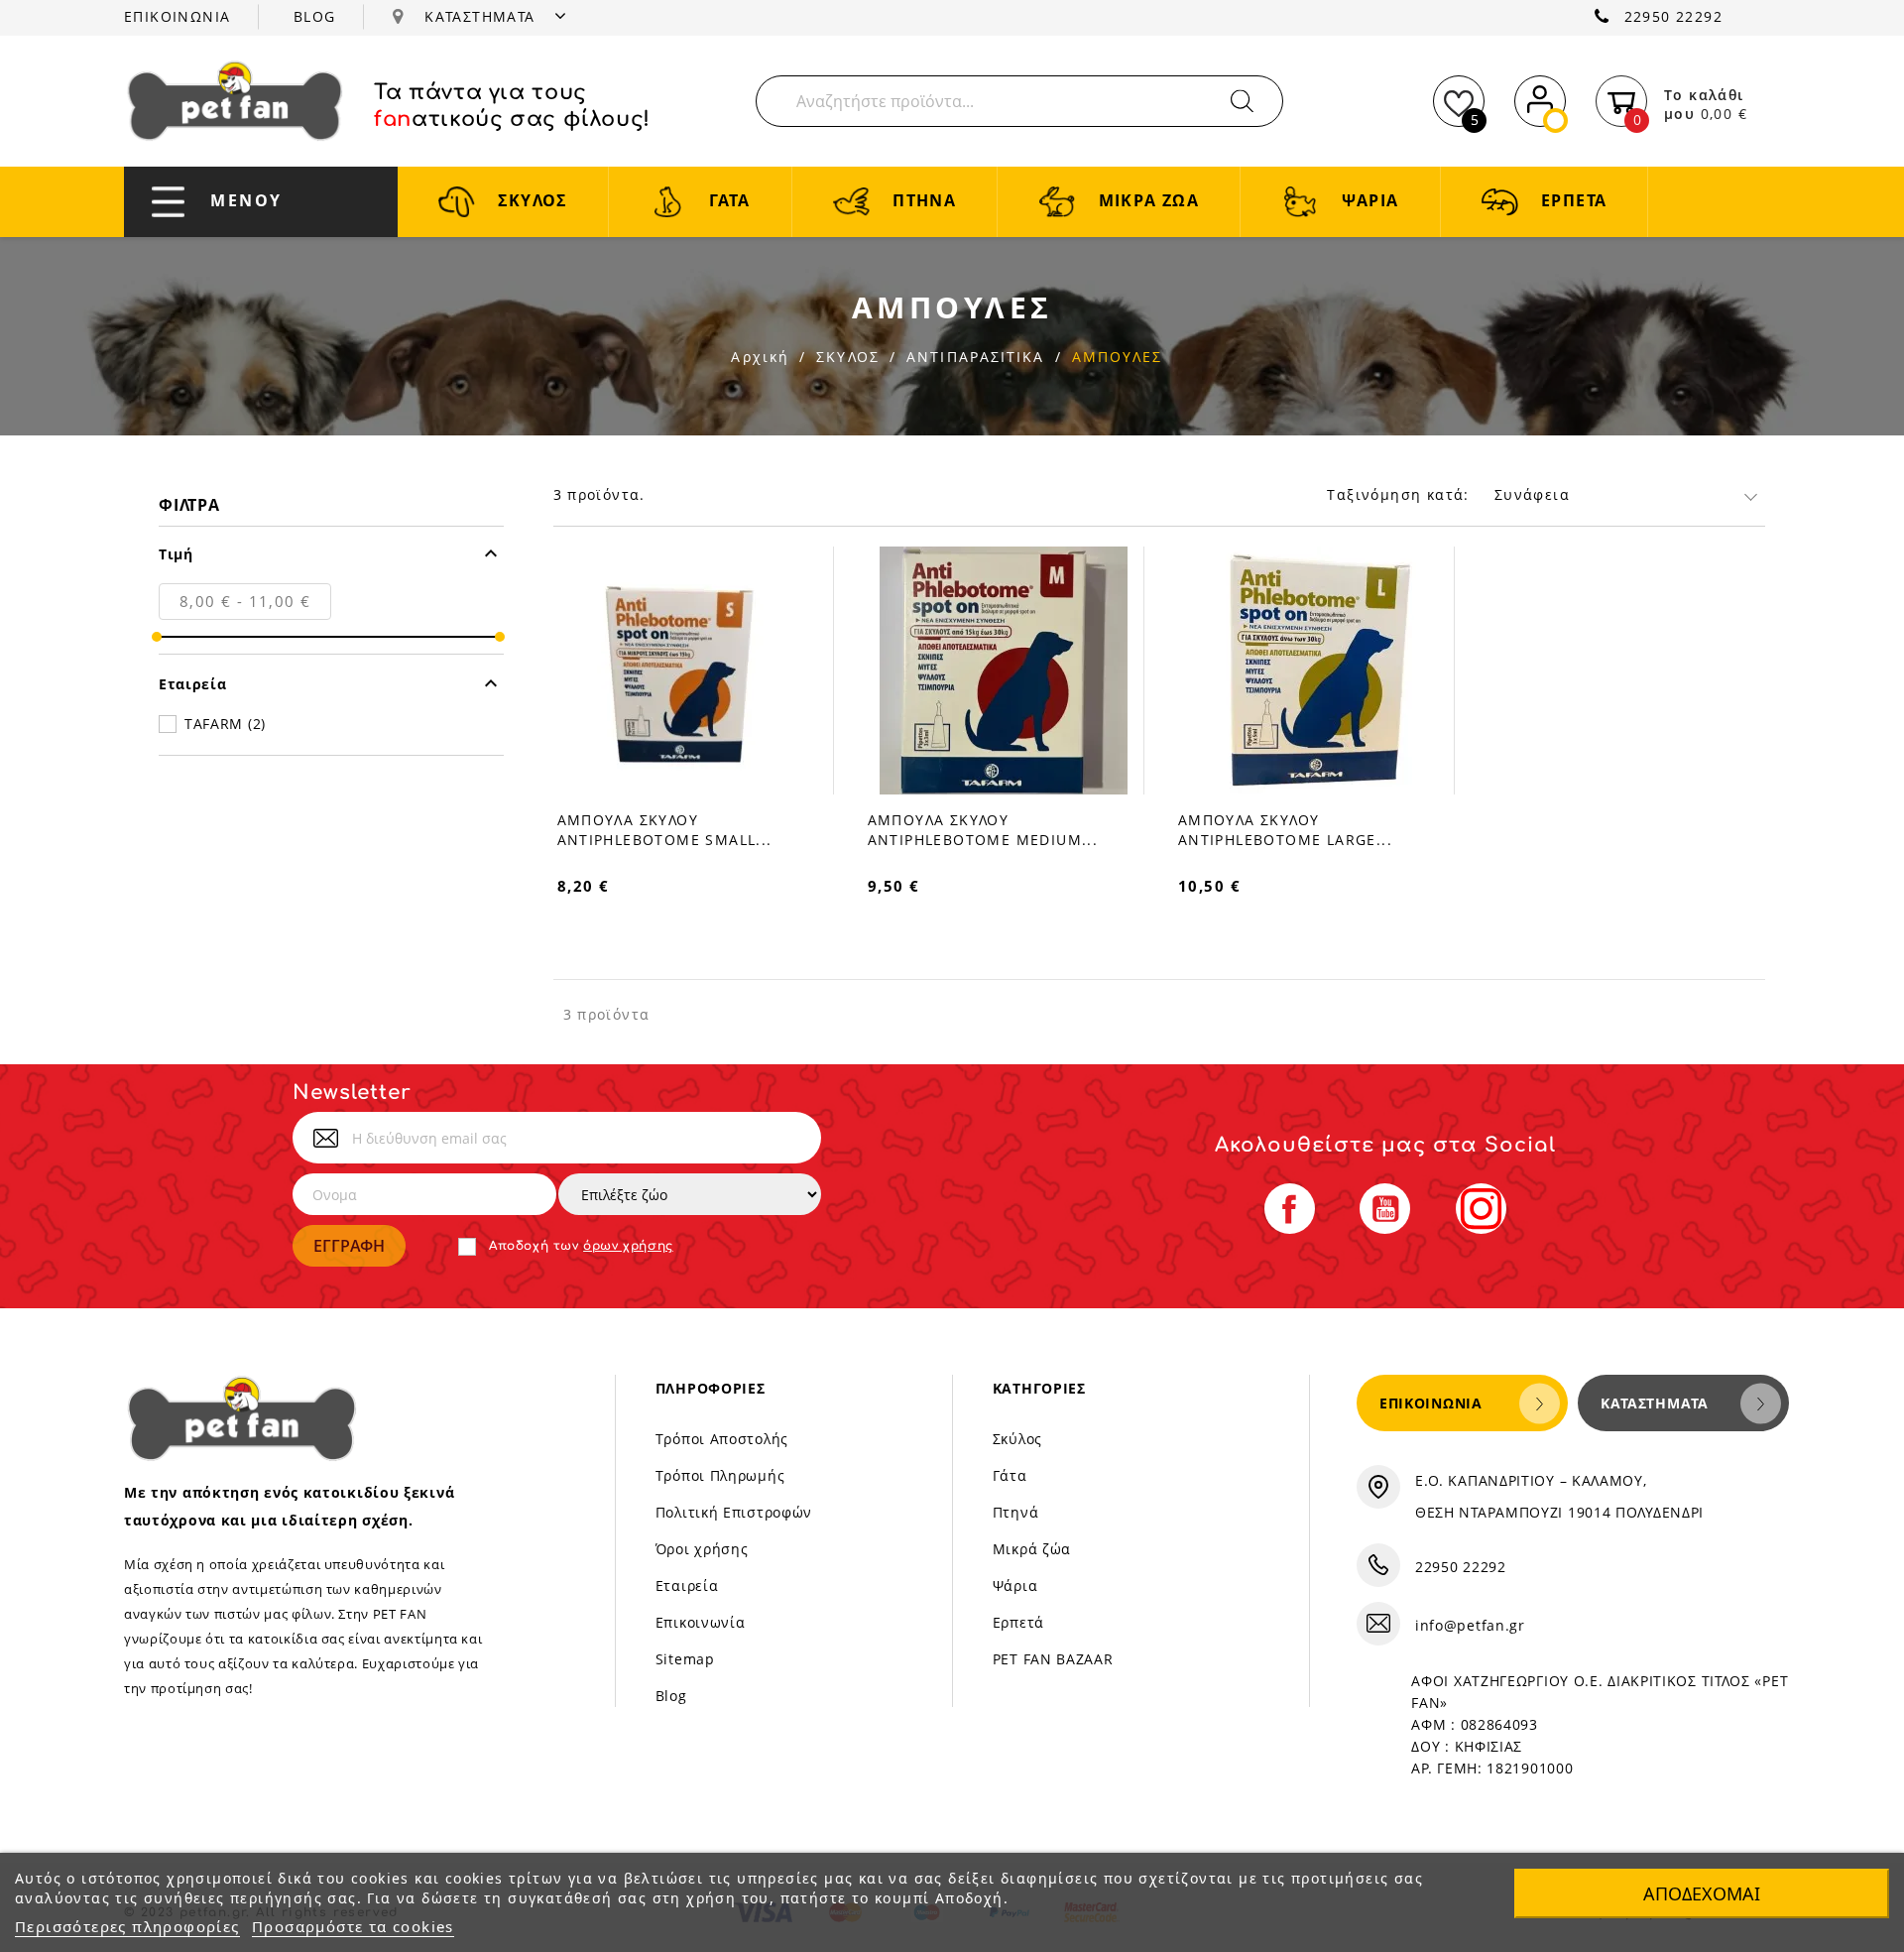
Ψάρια (1015, 1586)
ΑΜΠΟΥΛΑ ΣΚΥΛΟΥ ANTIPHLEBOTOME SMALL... (665, 830)
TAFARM (225, 724)
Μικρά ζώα (1032, 1549)
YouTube (1385, 1209)
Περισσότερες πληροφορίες (127, 1926)
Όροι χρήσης (702, 1549)
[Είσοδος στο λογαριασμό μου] (1540, 98)
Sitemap (685, 1659)
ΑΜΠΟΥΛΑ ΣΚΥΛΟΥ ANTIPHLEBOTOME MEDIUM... (983, 830)
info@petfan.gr (1470, 1625)
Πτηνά (1016, 1512)
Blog (671, 1696)
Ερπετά (1018, 1622)
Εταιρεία (687, 1586)
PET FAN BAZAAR (1053, 1659)
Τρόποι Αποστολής (722, 1439)
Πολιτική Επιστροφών (734, 1512)
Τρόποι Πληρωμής (720, 1475)
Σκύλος (1017, 1439)
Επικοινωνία (701, 1622)
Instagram (1481, 1209)
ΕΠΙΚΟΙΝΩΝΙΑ (177, 16)
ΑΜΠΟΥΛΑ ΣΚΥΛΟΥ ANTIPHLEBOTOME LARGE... (1285, 830)
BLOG (315, 16)
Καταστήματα (1655, 1403)
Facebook (1290, 1209)
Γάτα (1010, 1475)
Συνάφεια (1532, 494)
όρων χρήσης (628, 1246)
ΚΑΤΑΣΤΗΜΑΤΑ (482, 16)
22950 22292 (1673, 16)
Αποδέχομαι (1702, 1893)
